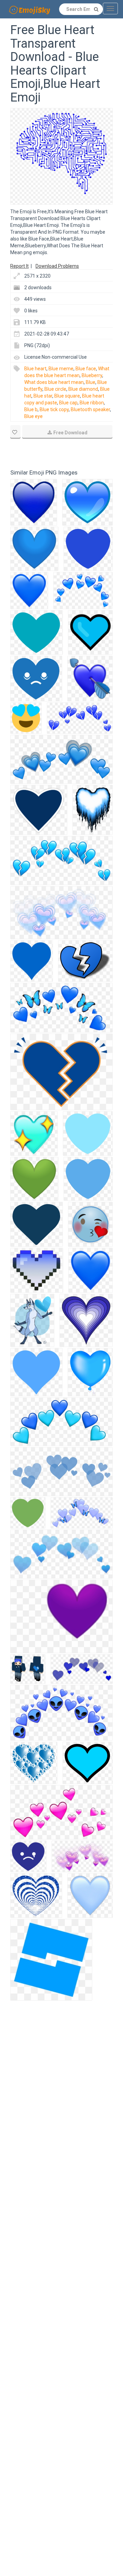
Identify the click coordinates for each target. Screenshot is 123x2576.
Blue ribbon (92, 403)
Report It (19, 266)
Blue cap (68, 403)
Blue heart (35, 369)
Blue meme (61, 369)
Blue (91, 382)
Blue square (67, 396)
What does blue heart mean (54, 382)
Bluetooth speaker (90, 409)
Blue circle (55, 389)
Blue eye (33, 416)
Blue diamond (83, 389)
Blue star (43, 396)
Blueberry (92, 375)
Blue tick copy (54, 409)
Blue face (86, 369)
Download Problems (57, 266)
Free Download (70, 433)
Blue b (31, 409)
